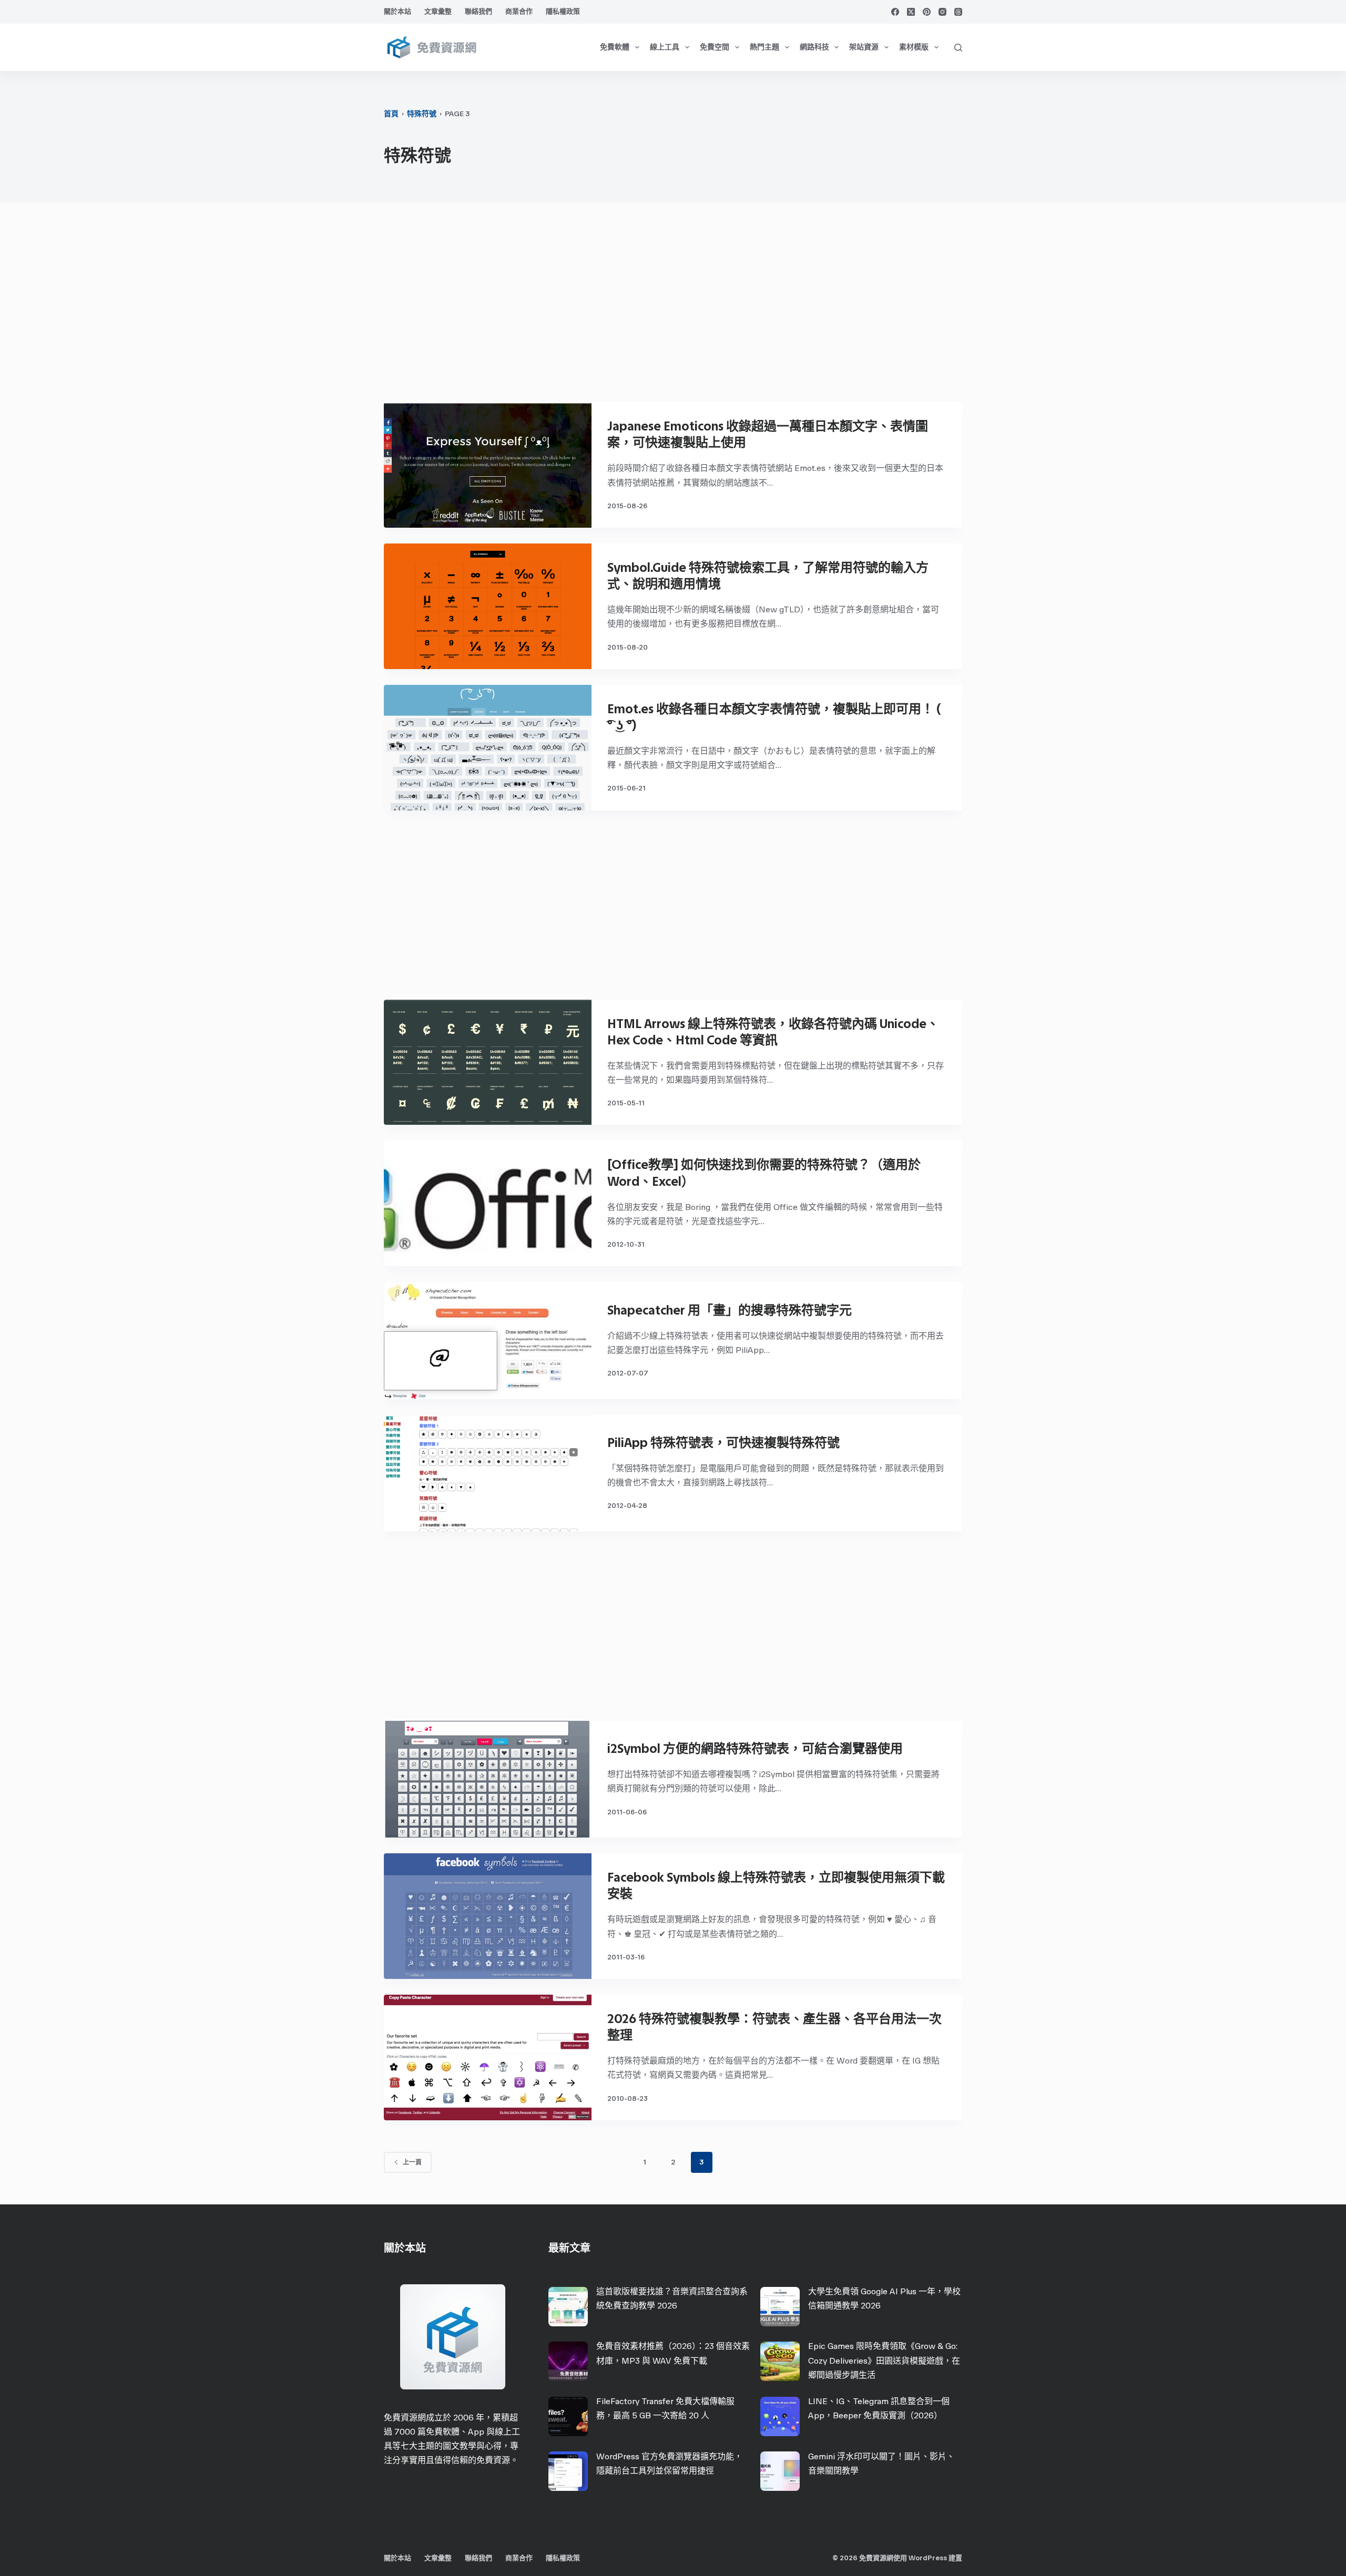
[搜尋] (958, 48)
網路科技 (814, 47)
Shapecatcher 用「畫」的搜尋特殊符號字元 (730, 1310)
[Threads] (958, 12)
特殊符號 (422, 114)
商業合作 (519, 11)
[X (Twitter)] (911, 12)
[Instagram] (942, 12)
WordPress (928, 2558)
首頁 (391, 114)
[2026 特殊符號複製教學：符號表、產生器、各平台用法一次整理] (488, 2057)
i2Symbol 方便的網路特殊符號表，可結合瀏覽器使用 (755, 1748)
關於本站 (397, 11)
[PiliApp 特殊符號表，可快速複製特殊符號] (488, 1473)
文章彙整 (438, 11)
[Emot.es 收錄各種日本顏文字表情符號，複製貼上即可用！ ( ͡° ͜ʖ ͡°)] (488, 748)
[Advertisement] (673, 307)
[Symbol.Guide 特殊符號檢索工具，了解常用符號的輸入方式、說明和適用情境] (488, 606)
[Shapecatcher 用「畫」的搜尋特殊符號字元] (488, 1340)
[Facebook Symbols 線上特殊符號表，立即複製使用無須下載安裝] (488, 1916)
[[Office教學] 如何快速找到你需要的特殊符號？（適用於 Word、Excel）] (488, 1203)
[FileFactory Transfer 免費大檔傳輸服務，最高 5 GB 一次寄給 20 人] (568, 2416)
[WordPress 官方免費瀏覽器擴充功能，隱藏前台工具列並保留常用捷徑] (568, 2471)
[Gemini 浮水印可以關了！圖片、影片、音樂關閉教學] (780, 2471)
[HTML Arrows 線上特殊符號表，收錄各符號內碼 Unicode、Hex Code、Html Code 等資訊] (488, 1063)
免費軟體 (615, 47)
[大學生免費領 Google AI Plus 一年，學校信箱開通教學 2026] (780, 2307)
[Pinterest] (927, 12)
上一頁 (412, 2162)
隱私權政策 (563, 11)
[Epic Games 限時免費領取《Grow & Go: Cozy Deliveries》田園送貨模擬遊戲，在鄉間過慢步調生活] (780, 2361)
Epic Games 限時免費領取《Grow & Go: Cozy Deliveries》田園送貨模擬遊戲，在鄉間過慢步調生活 (884, 2360)
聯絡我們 (478, 11)
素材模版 (914, 47)
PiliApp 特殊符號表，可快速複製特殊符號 (723, 1443)
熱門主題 (764, 47)
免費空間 (715, 47)
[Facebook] (895, 12)
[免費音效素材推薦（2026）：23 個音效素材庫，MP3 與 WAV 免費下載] (568, 2361)
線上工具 (665, 47)
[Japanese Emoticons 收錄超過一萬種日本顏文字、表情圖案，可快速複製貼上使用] (488, 465)
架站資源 (864, 47)
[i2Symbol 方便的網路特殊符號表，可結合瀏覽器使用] (488, 1779)
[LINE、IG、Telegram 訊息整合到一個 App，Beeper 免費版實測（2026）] (780, 2416)
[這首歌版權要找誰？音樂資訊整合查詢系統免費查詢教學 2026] (568, 2307)
